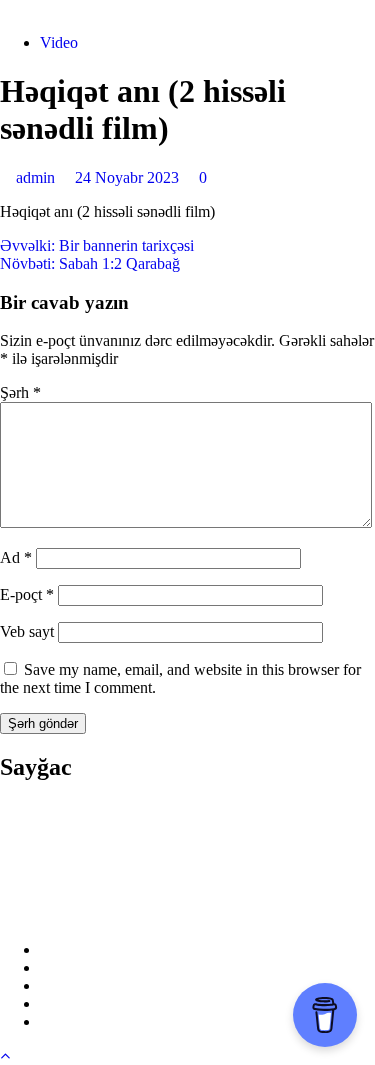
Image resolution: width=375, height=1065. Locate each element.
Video (59, 42)
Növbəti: (90, 263)
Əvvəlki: (97, 245)
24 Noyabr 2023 (129, 177)
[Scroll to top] (5, 1055)
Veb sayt (27, 631)
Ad (16, 557)
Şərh (20, 392)
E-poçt (27, 594)
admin (37, 177)
